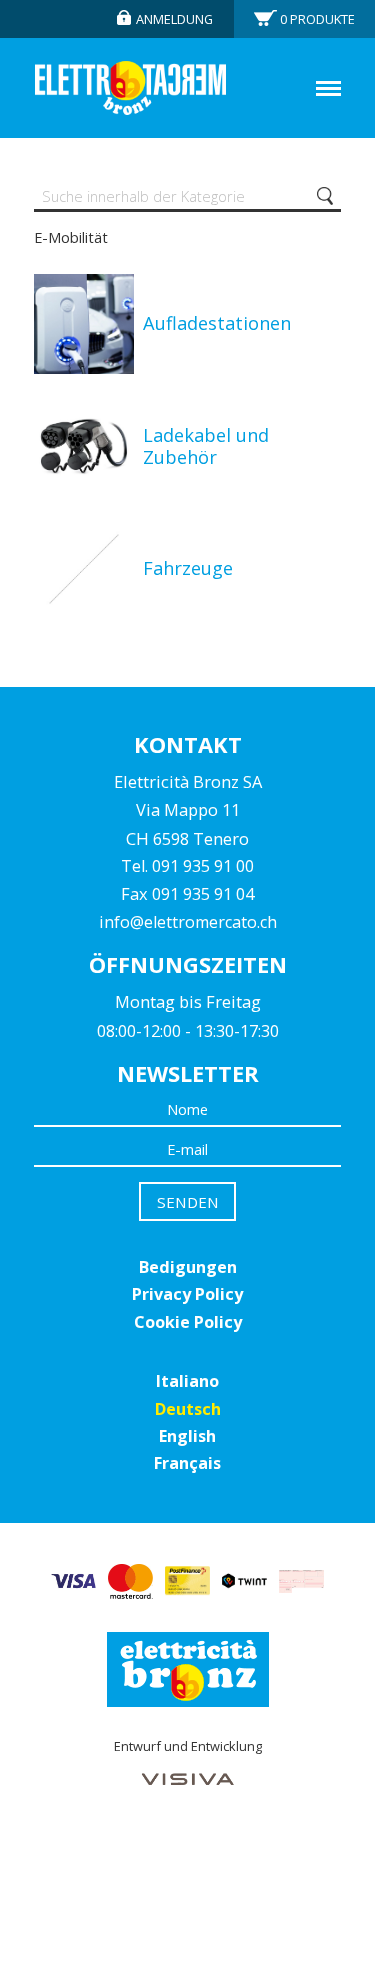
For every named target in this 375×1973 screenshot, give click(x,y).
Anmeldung (174, 19)
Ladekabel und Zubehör (206, 446)
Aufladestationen (217, 323)
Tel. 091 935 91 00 (187, 866)
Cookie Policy (188, 1322)
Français (187, 1463)
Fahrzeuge (188, 568)
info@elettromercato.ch (188, 922)
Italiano (187, 1381)
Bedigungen (188, 1267)
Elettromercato (130, 88)
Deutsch (188, 1409)
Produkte (317, 19)
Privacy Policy (187, 1294)
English (187, 1436)
